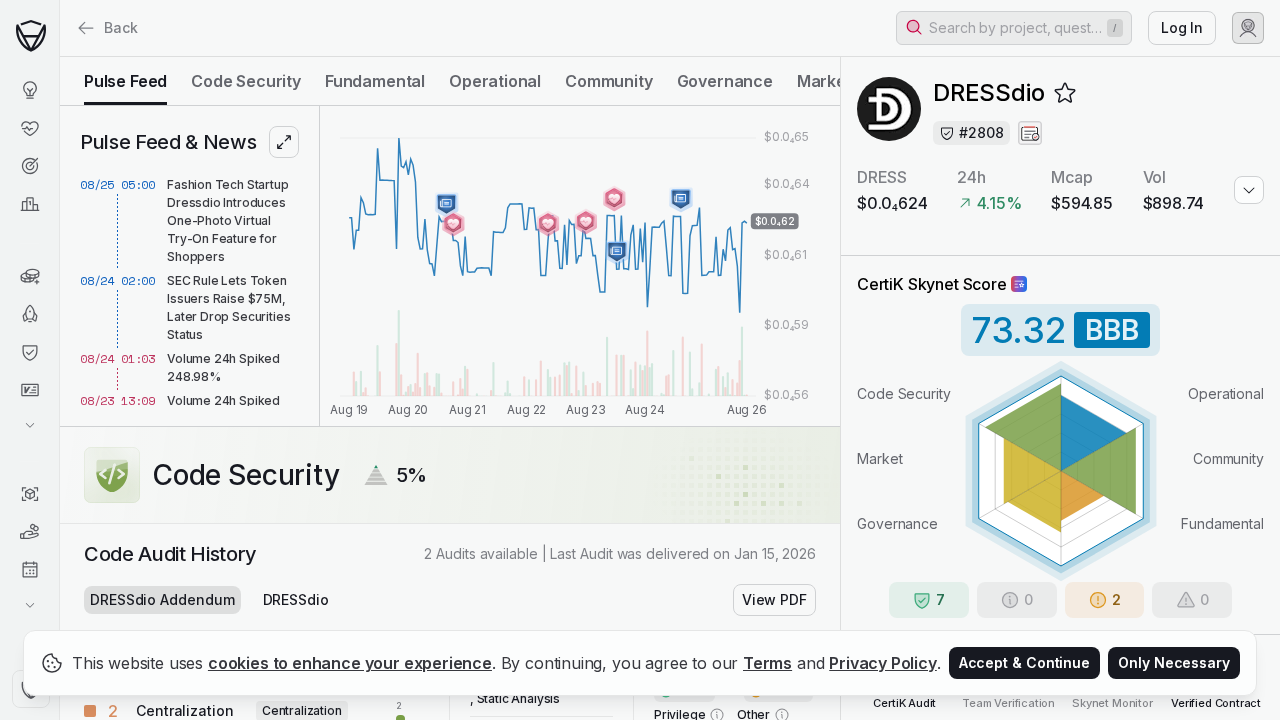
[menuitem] (29, 90)
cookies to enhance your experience (350, 663)
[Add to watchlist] (1065, 93)
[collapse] (59, 57)
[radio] (125, 81)
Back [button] (121, 27)
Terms (767, 663)
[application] (580, 266)
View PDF (774, 599)
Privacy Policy (883, 663)
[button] (1014, 28)
